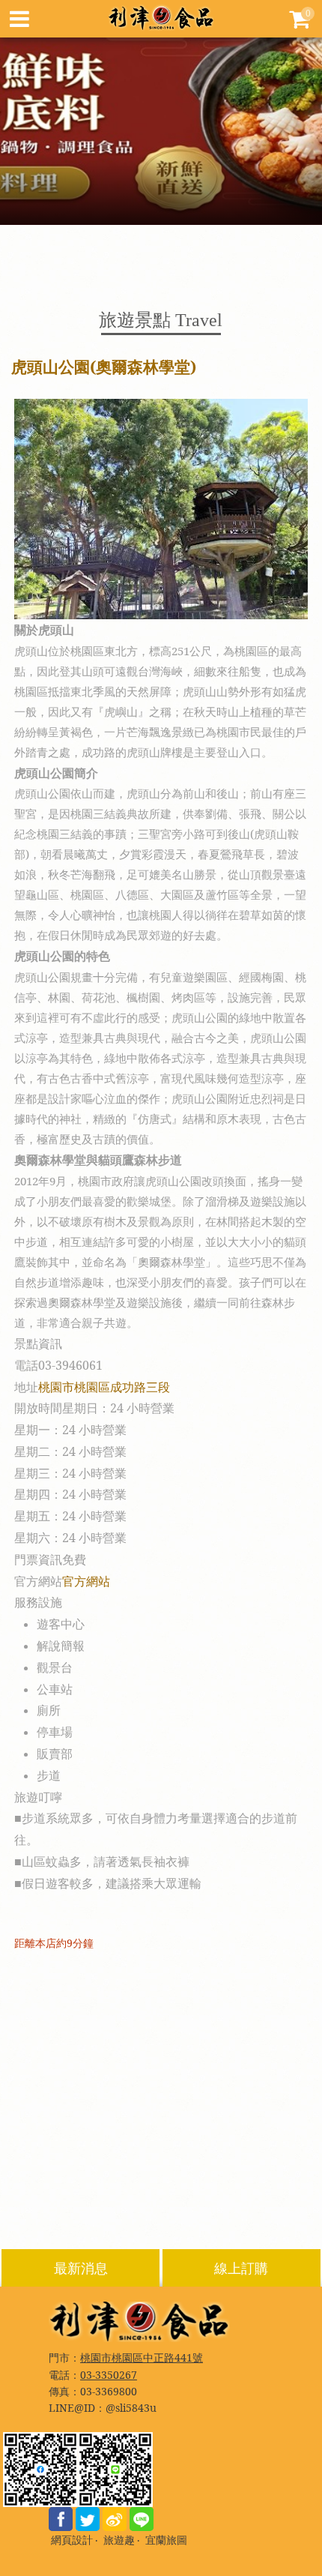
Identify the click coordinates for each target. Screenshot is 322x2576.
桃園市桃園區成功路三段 (104, 1387)
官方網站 (86, 1581)
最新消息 (81, 2268)
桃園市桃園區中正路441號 (142, 2357)
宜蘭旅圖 (166, 2540)
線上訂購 (241, 2268)
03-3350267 (109, 2375)
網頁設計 (72, 2540)
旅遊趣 (119, 2540)
